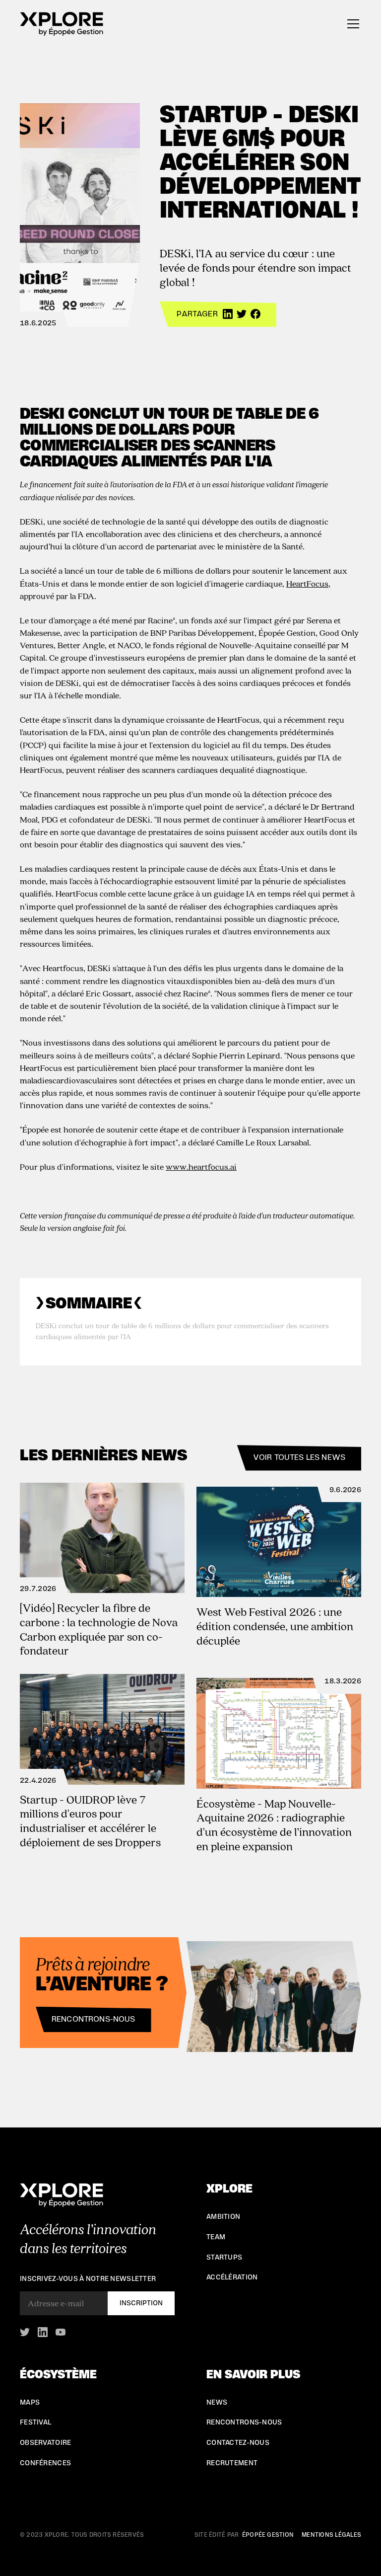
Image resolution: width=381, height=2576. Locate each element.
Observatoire (45, 2443)
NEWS (217, 2403)
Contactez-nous (238, 2443)
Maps (30, 2403)
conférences (45, 2463)
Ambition (223, 2217)
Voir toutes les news (299, 1457)
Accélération (232, 2277)
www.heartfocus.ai (201, 1167)
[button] (351, 24)
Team (216, 2237)
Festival (35, 2423)
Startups (224, 2258)
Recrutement (232, 2463)
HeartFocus (307, 583)
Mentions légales (331, 2535)
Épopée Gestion (268, 2535)
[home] (62, 24)
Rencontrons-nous (94, 2019)
